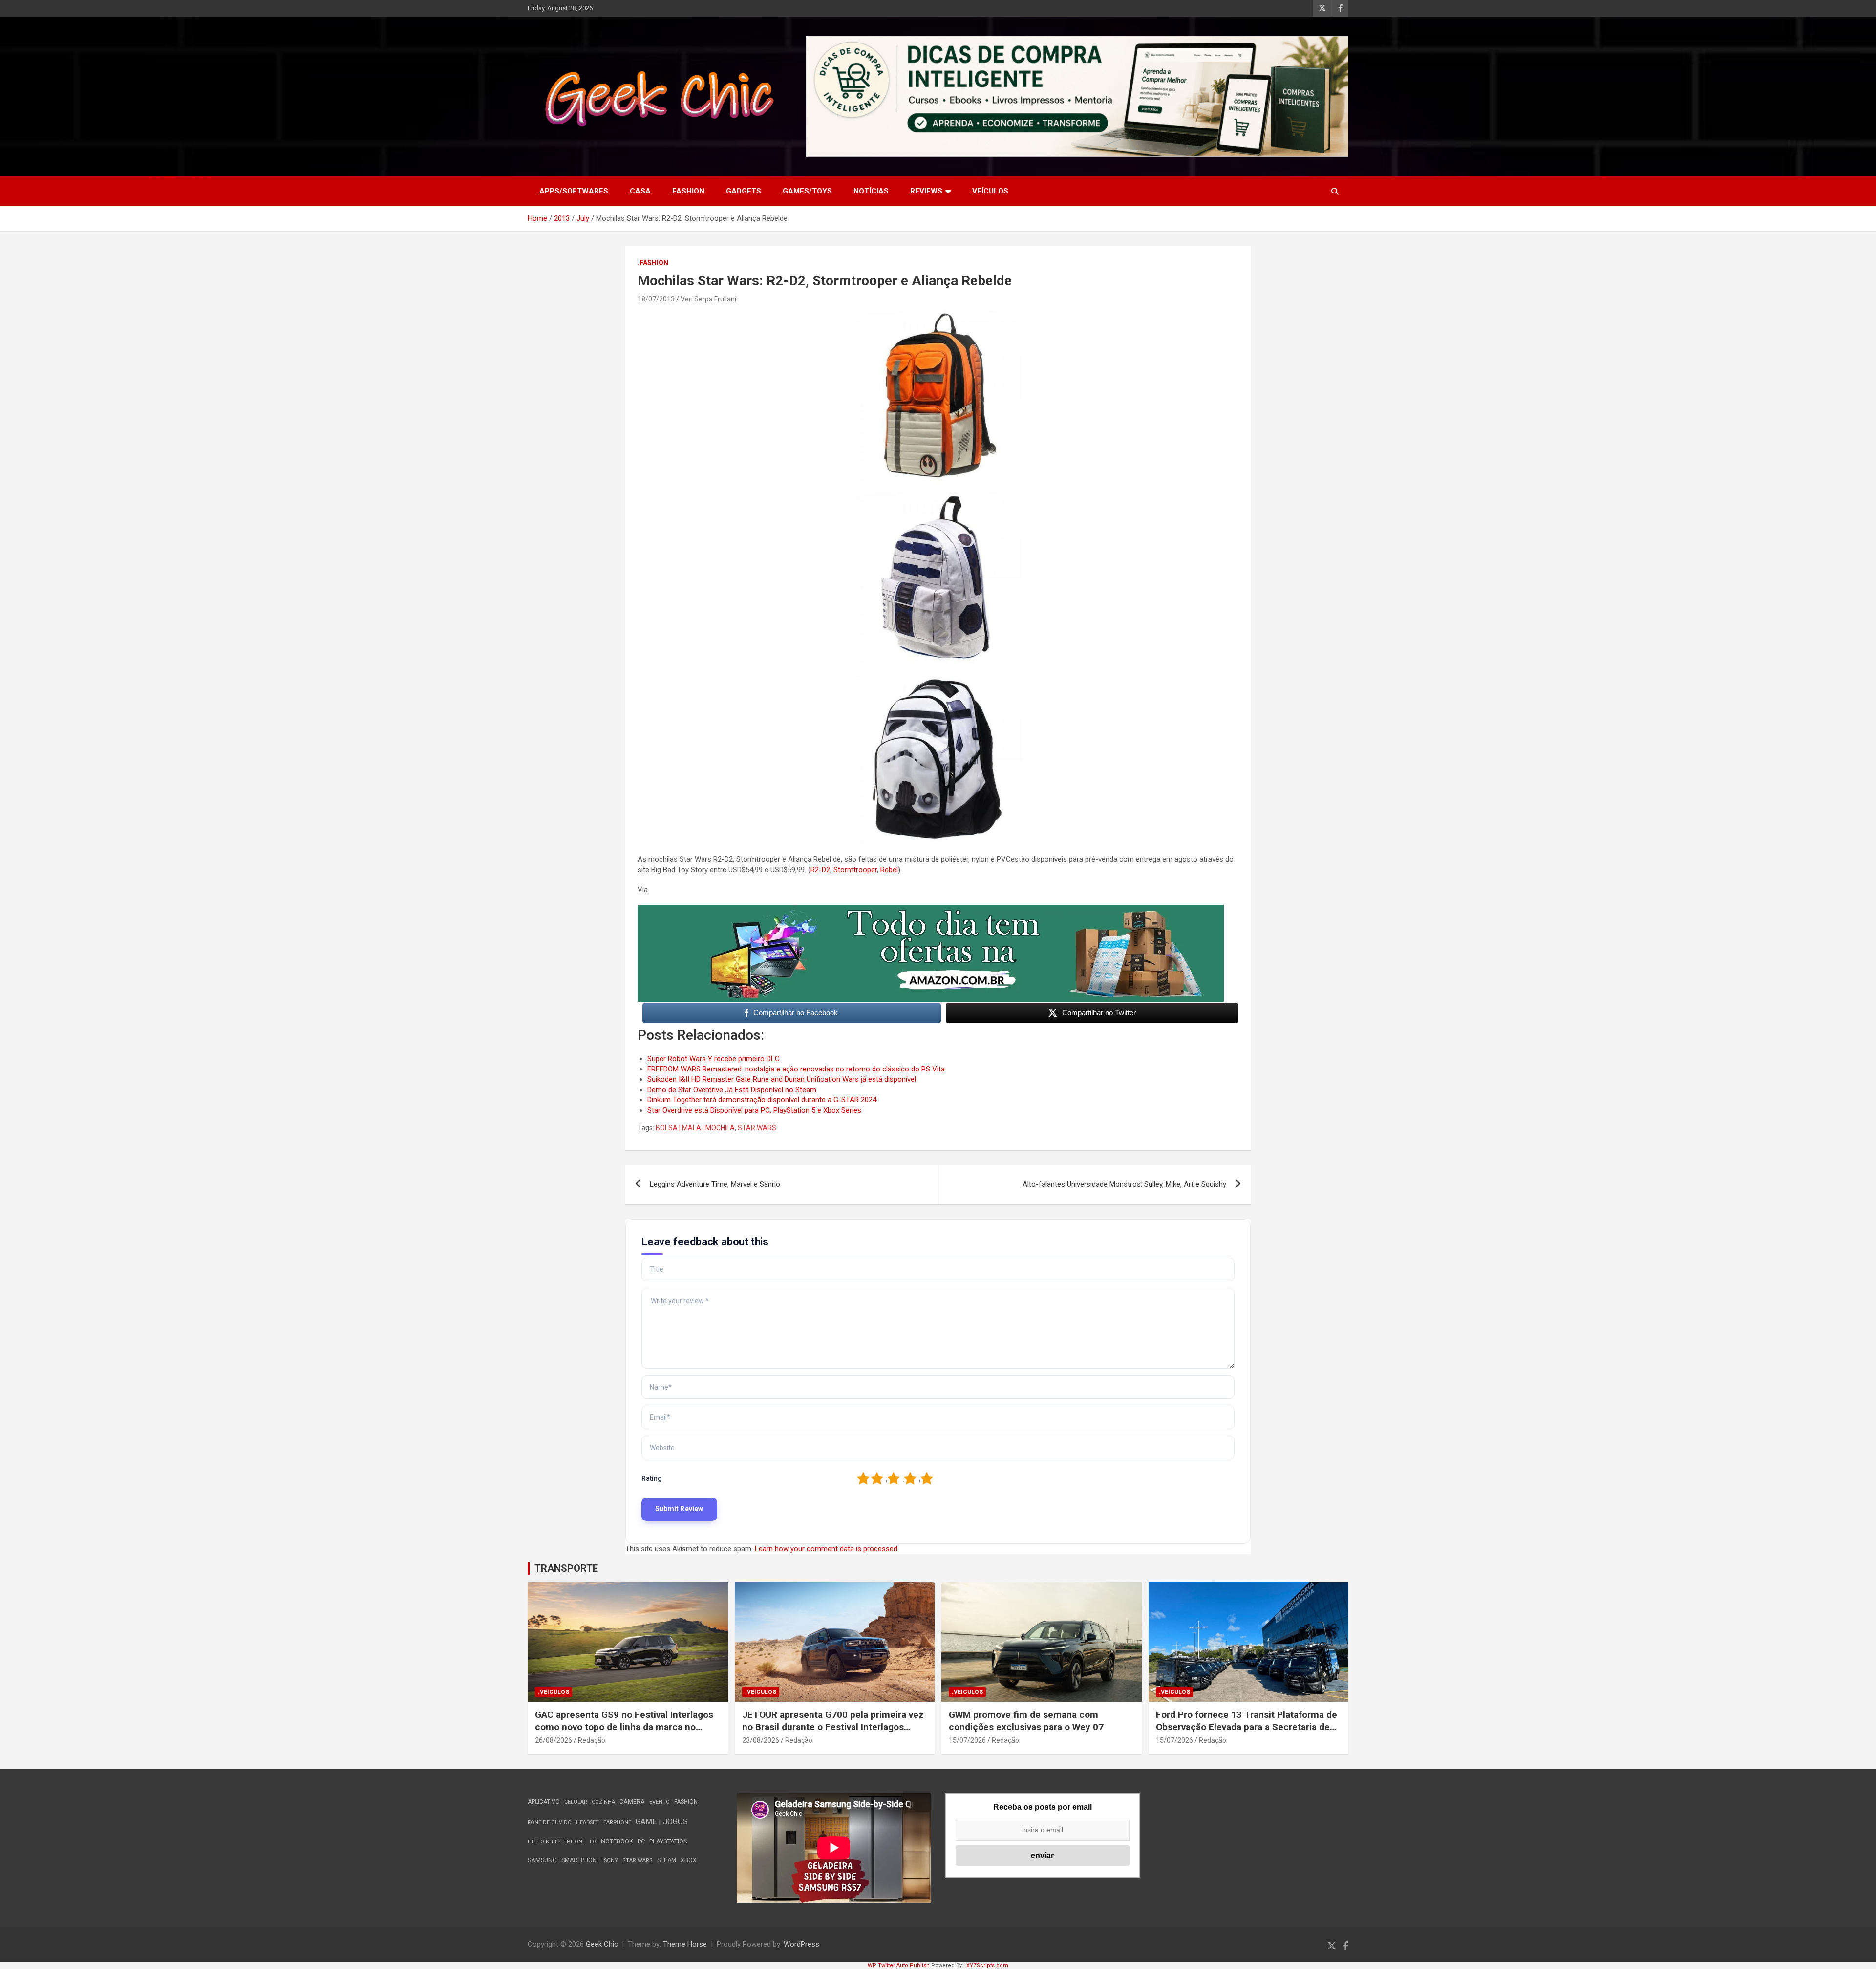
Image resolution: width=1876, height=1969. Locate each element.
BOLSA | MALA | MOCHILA (695, 1128)
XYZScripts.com (987, 1965)
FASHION (686, 1802)
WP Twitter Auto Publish (899, 1965)
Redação (592, 1740)
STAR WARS (757, 1128)
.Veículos (989, 191)
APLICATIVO (544, 1802)
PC (641, 1841)
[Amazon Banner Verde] (931, 910)
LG (593, 1842)
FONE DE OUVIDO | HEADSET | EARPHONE (579, 1823)
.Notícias (870, 191)
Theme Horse (685, 1944)
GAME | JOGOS (662, 1822)
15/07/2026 (967, 1740)
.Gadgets (743, 191)
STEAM (667, 1860)
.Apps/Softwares (573, 191)
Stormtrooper (855, 870)
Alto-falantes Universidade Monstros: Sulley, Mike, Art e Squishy (1124, 1184)
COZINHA (603, 1802)
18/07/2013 (656, 299)
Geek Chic (602, 1944)
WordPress (801, 1944)
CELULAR (576, 1802)
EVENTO (660, 1802)
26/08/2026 (554, 1740)
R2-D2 (820, 870)
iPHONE (575, 1842)
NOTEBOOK (617, 1841)
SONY (611, 1860)
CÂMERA (632, 1802)
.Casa (639, 191)
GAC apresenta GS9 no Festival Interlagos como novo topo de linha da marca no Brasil (624, 1727)
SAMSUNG (542, 1860)
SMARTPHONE (581, 1860)
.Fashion (687, 191)
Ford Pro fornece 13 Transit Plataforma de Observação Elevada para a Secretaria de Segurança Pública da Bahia (1247, 1727)
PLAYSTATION (669, 1841)
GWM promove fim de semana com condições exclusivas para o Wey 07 (1026, 1721)
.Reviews (925, 191)
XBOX (689, 1860)
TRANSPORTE (566, 1568)
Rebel (889, 870)
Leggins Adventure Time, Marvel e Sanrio (715, 1184)
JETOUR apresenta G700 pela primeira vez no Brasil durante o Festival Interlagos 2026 (833, 1727)
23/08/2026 (761, 1740)
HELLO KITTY (544, 1842)
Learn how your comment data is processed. (827, 1549)
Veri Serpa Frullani (708, 299)
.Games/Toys (806, 191)
